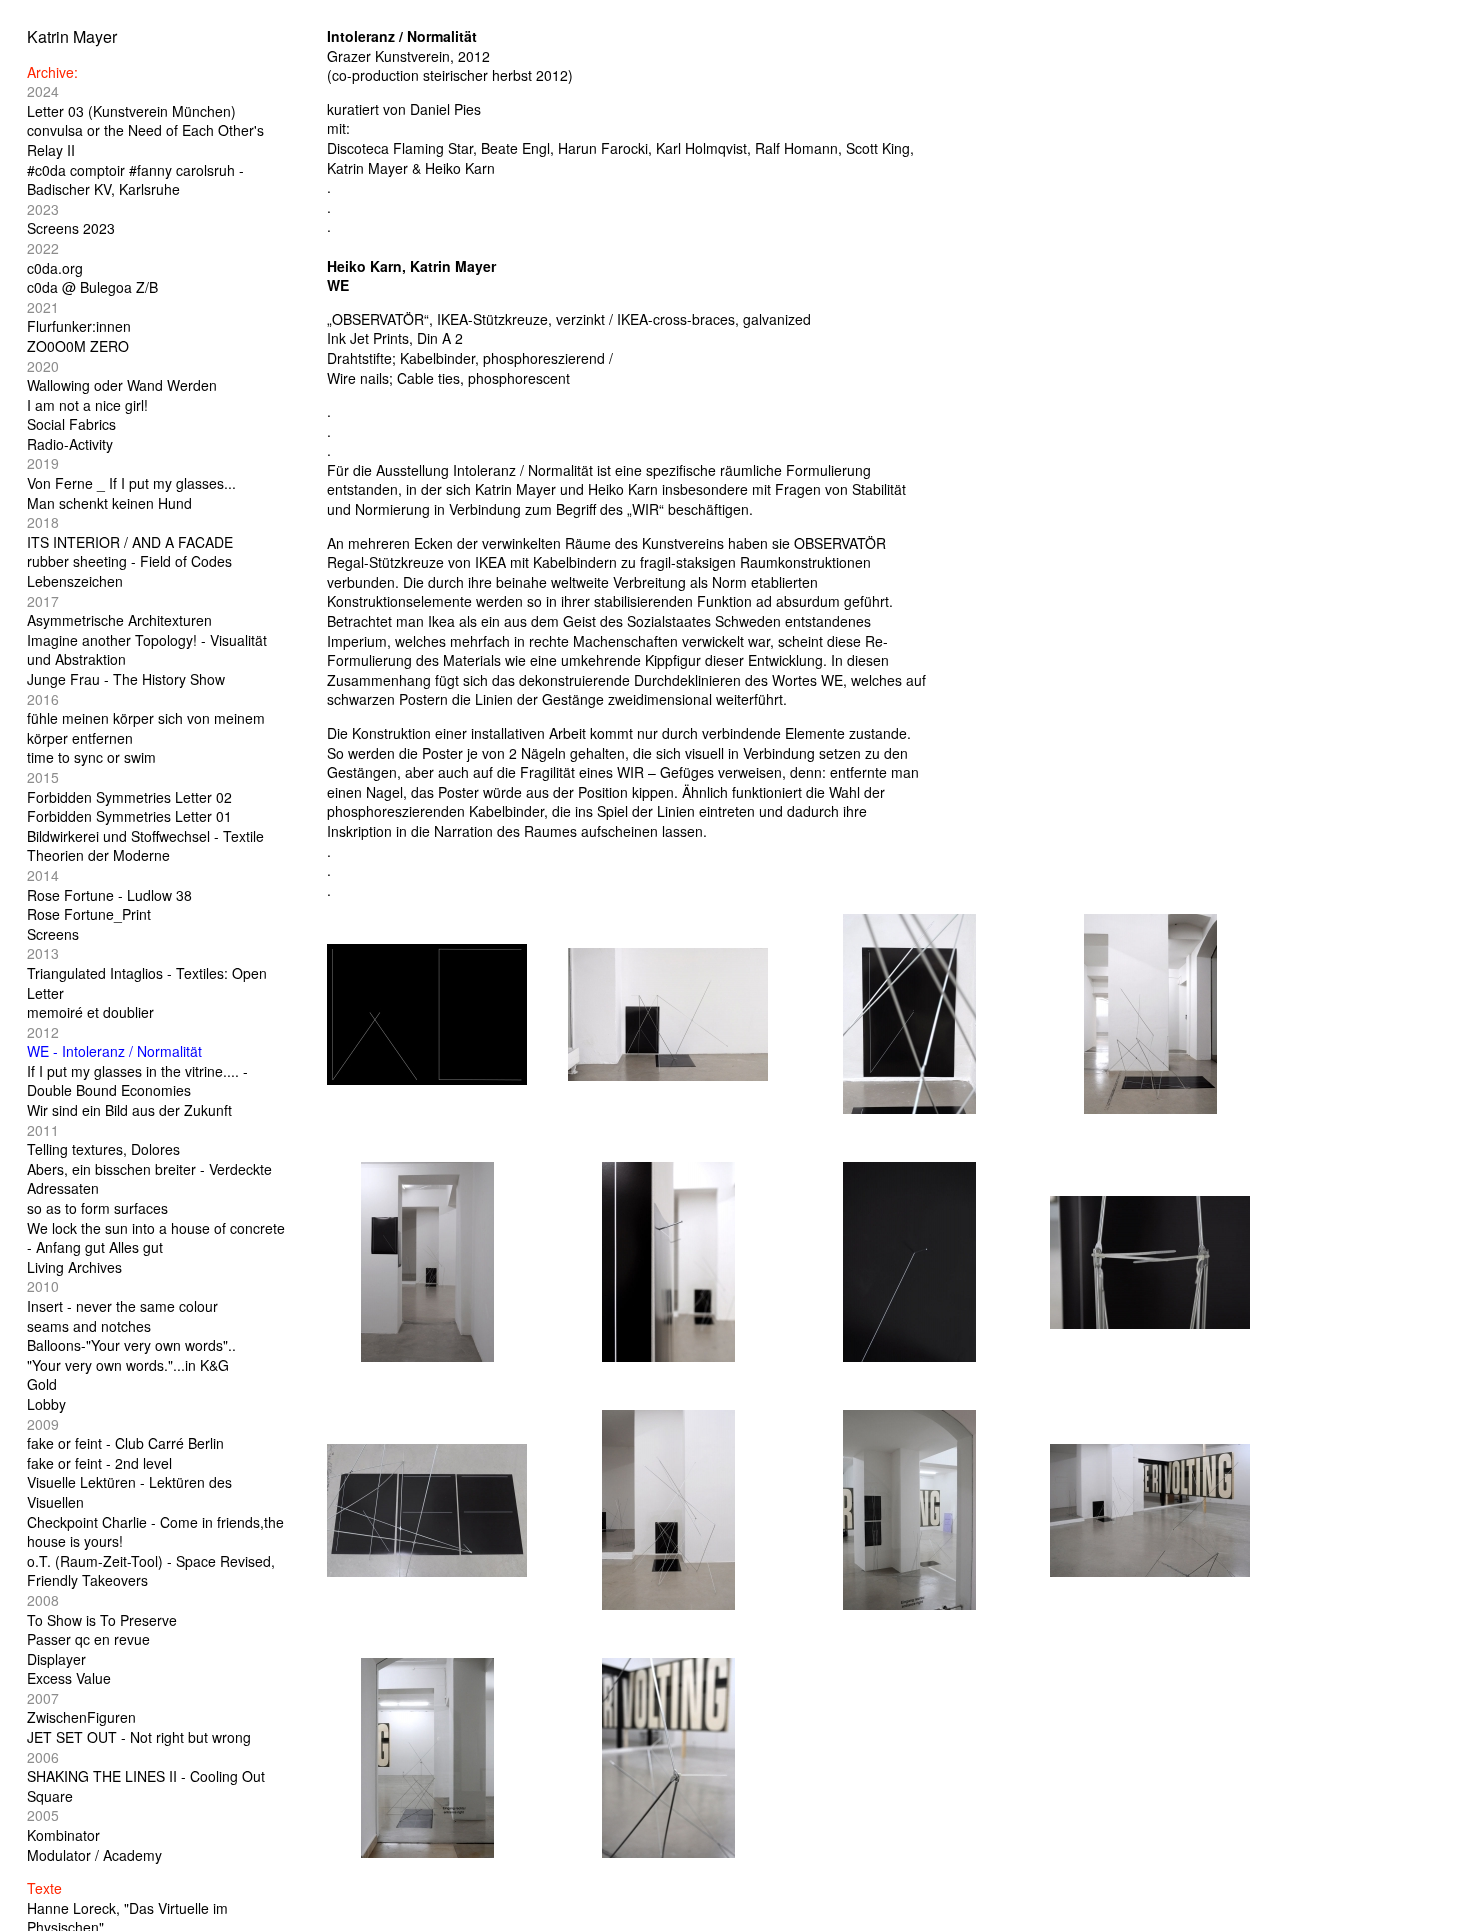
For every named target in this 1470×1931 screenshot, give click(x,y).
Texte (44, 1888)
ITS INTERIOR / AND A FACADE (130, 542)
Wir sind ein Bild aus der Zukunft (129, 1110)
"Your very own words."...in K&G (128, 1365)
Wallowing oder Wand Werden (122, 385)
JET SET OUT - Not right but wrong (139, 1737)
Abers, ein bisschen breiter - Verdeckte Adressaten (149, 1179)
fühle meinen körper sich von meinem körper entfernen (146, 728)
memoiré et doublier (90, 1012)
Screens (53, 934)
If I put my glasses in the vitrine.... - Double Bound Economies (137, 1081)
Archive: (52, 72)
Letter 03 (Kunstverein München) (131, 111)
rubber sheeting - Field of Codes (129, 561)
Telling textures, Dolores (103, 1149)
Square (50, 1796)
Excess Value (69, 1678)
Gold (42, 1384)
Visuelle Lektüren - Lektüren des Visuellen (129, 1492)
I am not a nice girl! (87, 405)
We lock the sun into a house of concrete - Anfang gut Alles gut (156, 1238)
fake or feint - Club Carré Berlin (125, 1443)
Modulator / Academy (94, 1855)
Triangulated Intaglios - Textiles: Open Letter (147, 983)
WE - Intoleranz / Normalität (114, 1051)
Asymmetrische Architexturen (119, 620)
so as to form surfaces (97, 1208)
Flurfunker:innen (79, 326)
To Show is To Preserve (102, 1620)
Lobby (46, 1404)
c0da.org (55, 268)
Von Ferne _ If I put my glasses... (131, 483)
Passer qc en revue (88, 1639)
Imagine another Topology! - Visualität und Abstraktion (147, 650)
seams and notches (89, 1326)
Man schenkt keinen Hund (109, 503)
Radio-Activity (70, 444)
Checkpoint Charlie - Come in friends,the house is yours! (155, 1532)
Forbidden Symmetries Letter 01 (129, 816)
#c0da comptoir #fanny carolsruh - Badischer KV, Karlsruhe (135, 180)
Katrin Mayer (72, 36)
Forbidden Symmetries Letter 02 (129, 797)
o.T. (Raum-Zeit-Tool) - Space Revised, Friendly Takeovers (151, 1571)
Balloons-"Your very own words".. (131, 1345)
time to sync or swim (91, 757)
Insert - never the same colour (122, 1306)
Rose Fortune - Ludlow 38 (109, 895)
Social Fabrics (71, 424)
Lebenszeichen (75, 581)
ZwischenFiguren (81, 1717)
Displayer (56, 1659)
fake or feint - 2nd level (99, 1463)
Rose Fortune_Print (89, 914)
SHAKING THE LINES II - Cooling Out (146, 1776)
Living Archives (74, 1267)
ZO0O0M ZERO (78, 346)
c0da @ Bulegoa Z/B (92, 287)
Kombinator (63, 1835)
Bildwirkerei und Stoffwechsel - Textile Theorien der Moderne (145, 846)
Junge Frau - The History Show (126, 679)
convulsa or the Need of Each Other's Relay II (145, 140)
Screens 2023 (71, 228)
